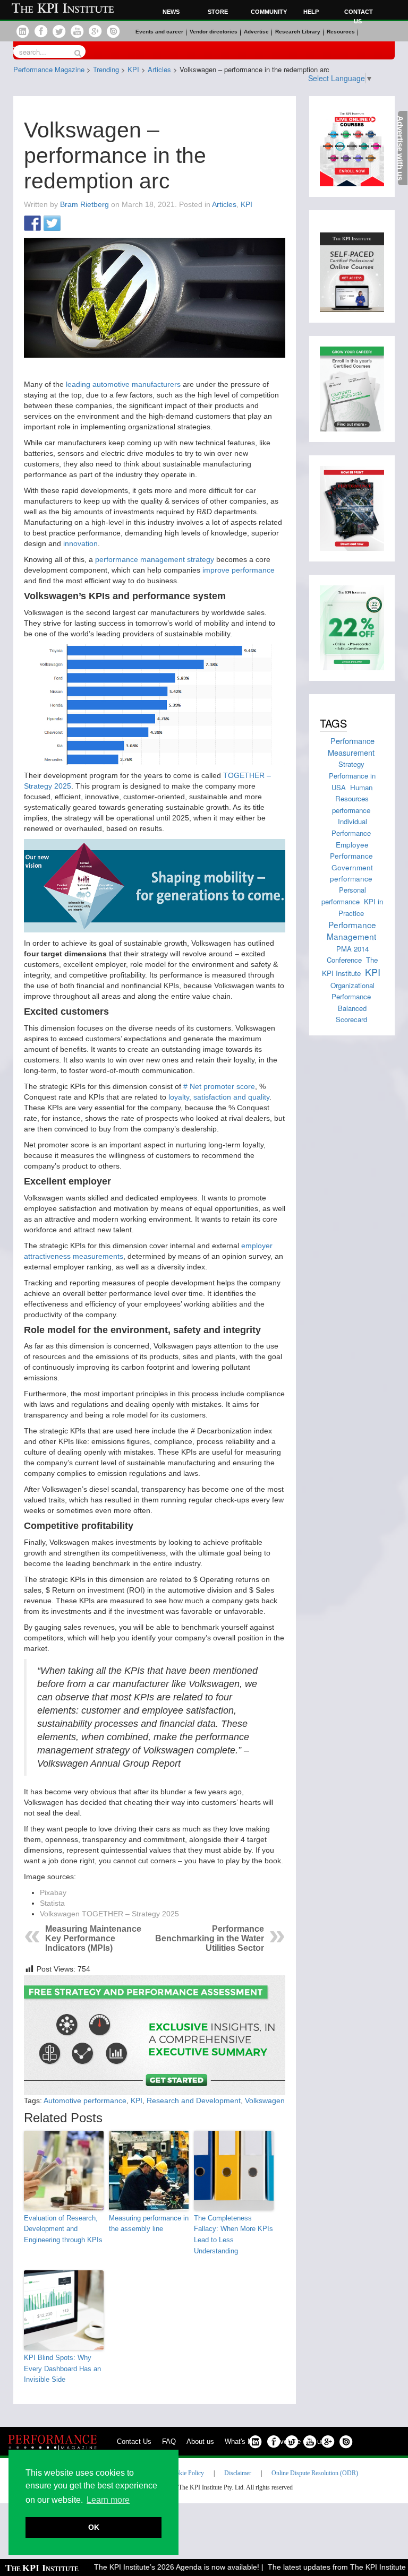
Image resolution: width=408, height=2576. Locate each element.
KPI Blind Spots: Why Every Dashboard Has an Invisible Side (62, 2369)
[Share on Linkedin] (72, 224)
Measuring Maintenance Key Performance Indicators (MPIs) (93, 1938)
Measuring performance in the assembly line (149, 2224)
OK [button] (94, 2527)
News (171, 12)
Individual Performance (351, 827)
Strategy (351, 764)
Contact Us (134, 2441)
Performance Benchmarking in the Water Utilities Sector (210, 1938)
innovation (80, 543)
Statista (52, 1903)
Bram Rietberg (84, 204)
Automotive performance (85, 2100)
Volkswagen (265, 2100)
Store (218, 12)
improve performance (239, 570)
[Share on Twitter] (52, 224)
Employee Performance (351, 850)
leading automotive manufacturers (123, 384)
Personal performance (344, 896)
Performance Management (352, 930)
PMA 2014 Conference (348, 954)
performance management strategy (155, 559)
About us (200, 2441)
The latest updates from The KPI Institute (320, 2567)
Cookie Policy (186, 2473)
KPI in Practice (361, 907)
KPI (246, 204)
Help (311, 12)
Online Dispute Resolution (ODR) (315, 2473)
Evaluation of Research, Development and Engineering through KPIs (63, 2229)
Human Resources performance (352, 799)
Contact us (359, 16)
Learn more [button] (108, 2500)
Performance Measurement (351, 746)
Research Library (298, 32)
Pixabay (53, 1892)
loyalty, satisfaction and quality (219, 1097)
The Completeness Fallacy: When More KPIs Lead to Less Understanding (233, 2234)
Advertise (256, 32)
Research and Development (194, 2100)
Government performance (351, 873)
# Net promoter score (219, 1086)
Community (267, 12)
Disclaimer (238, 2473)
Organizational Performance (352, 991)
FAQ (169, 2441)
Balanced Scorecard (351, 1014)
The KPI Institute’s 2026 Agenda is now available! (160, 2567)
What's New (243, 2441)
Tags (333, 723)
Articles (224, 204)
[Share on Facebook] (32, 224)
